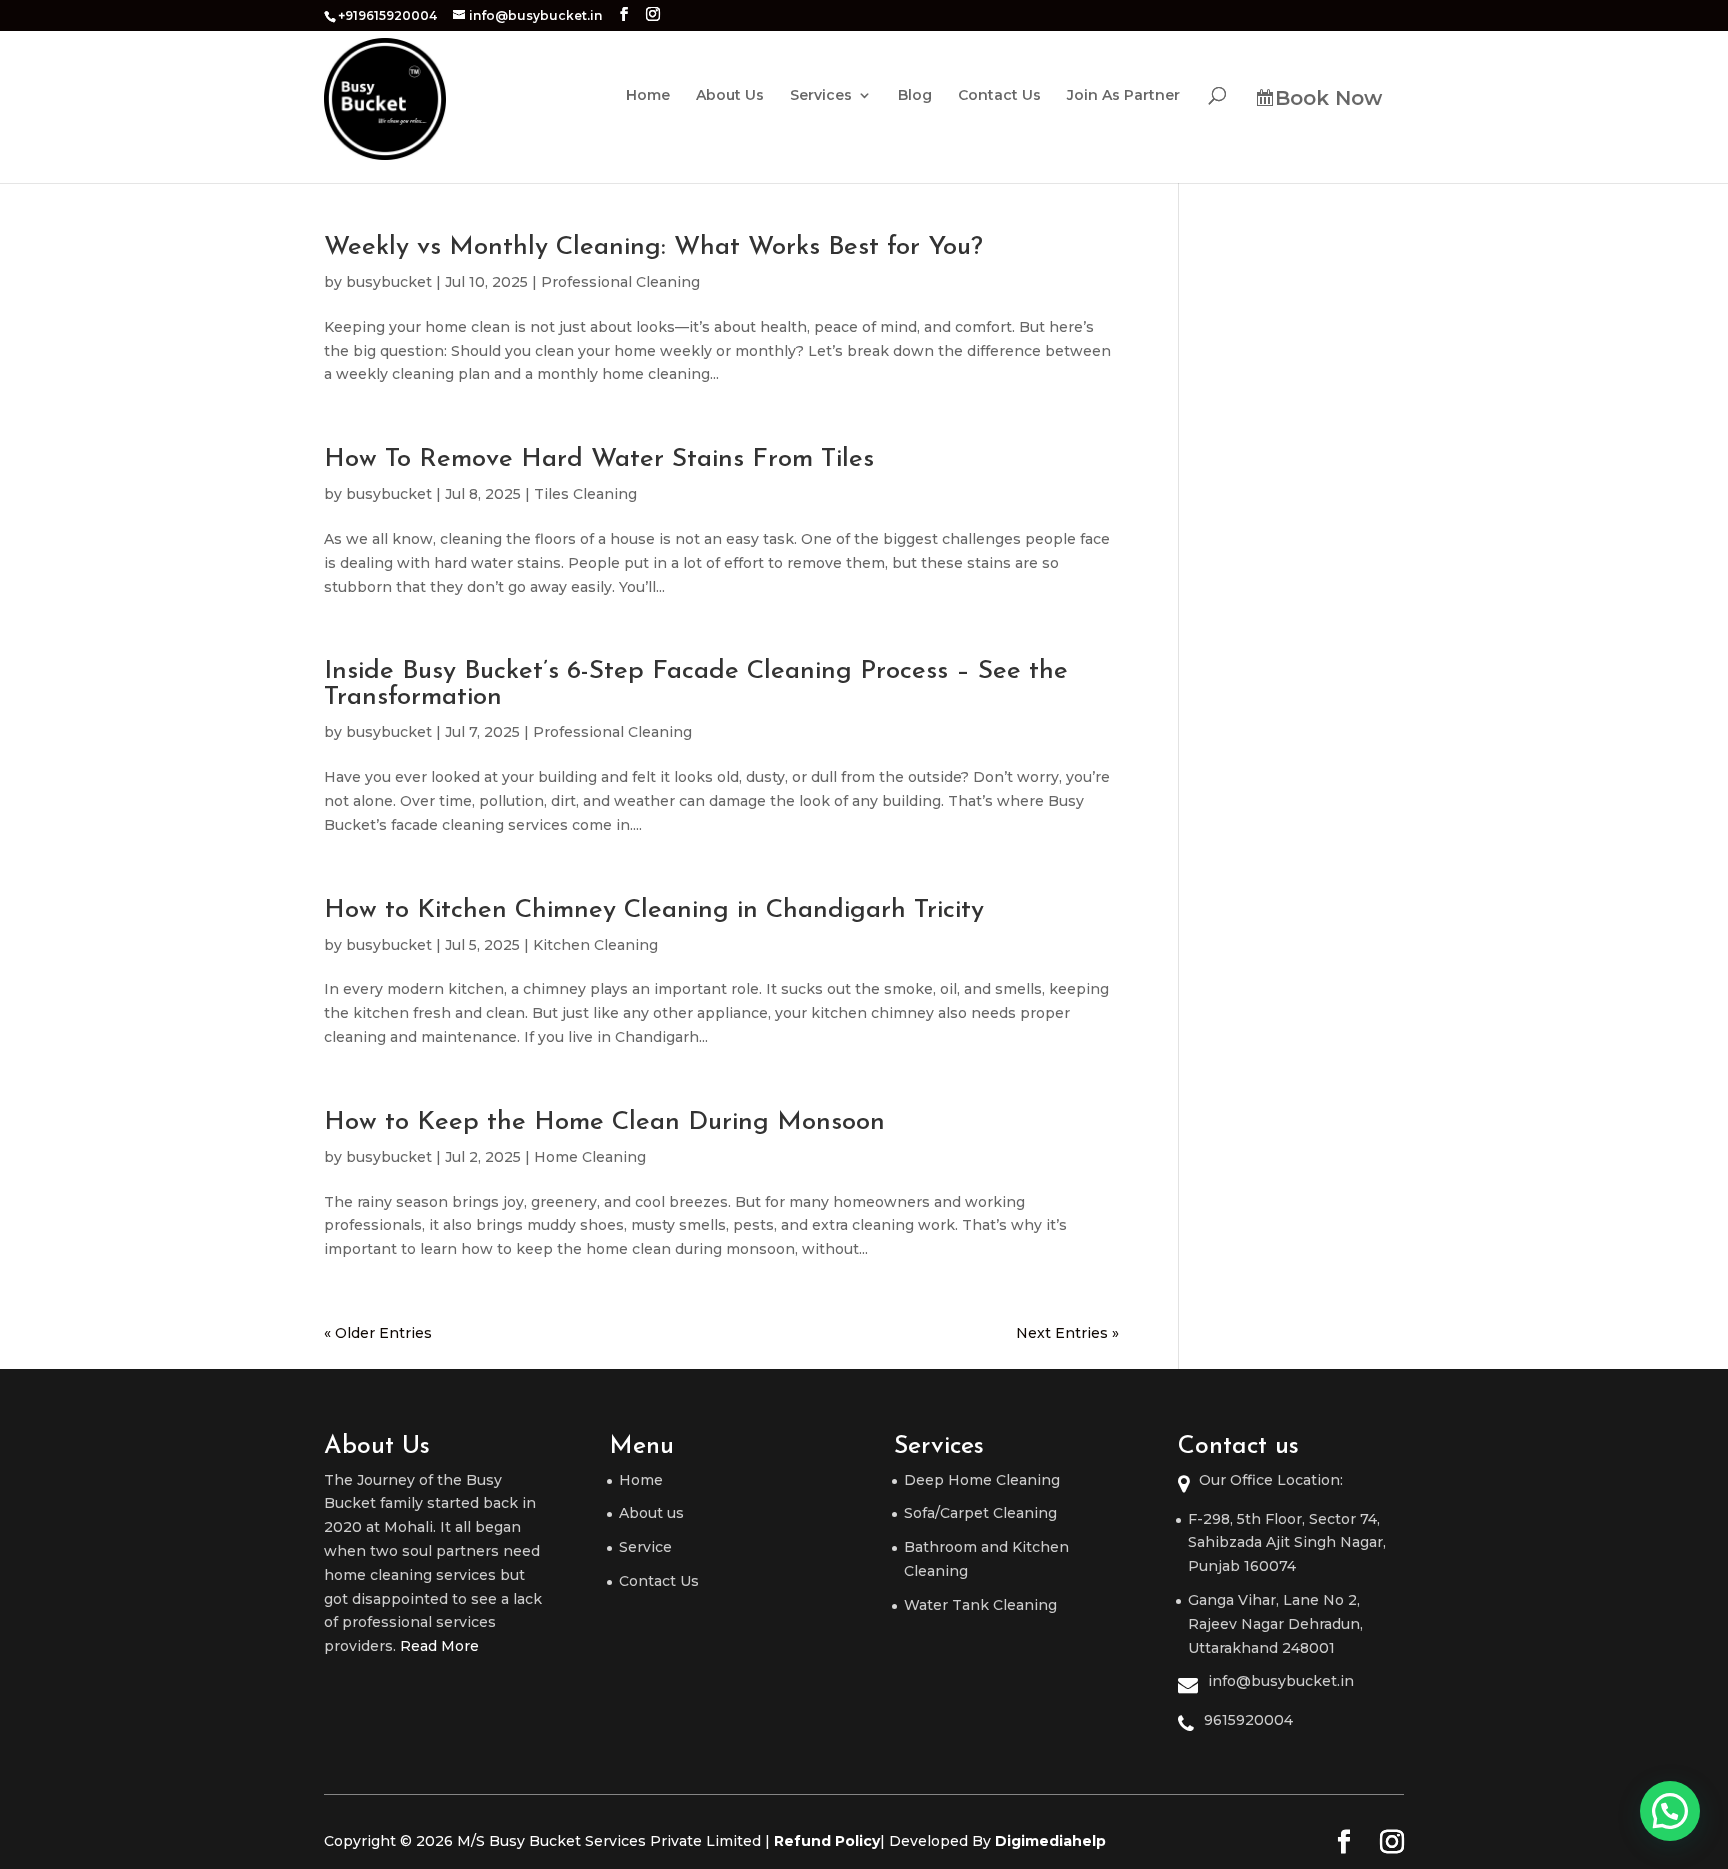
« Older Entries (378, 1333)
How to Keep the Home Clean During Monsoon (604, 1122)
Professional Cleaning (620, 282)
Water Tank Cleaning (980, 1605)
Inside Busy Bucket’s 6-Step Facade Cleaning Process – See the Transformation (696, 684)
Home (648, 96)
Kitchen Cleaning (595, 945)
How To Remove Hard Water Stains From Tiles (599, 459)
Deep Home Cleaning (982, 1480)
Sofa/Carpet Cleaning (980, 1513)
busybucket (389, 282)
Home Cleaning (590, 1157)
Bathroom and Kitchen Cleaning (986, 1559)
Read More (439, 1646)
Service (645, 1547)
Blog (915, 96)
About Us (730, 96)
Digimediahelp (1050, 1841)
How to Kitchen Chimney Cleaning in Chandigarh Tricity (654, 910)
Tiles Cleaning (585, 494)
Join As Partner (1123, 96)
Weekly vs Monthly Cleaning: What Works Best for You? (653, 247)
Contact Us (999, 96)
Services (821, 96)
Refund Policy (827, 1841)
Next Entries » (1067, 1333)
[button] (1670, 1811)
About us (651, 1513)
